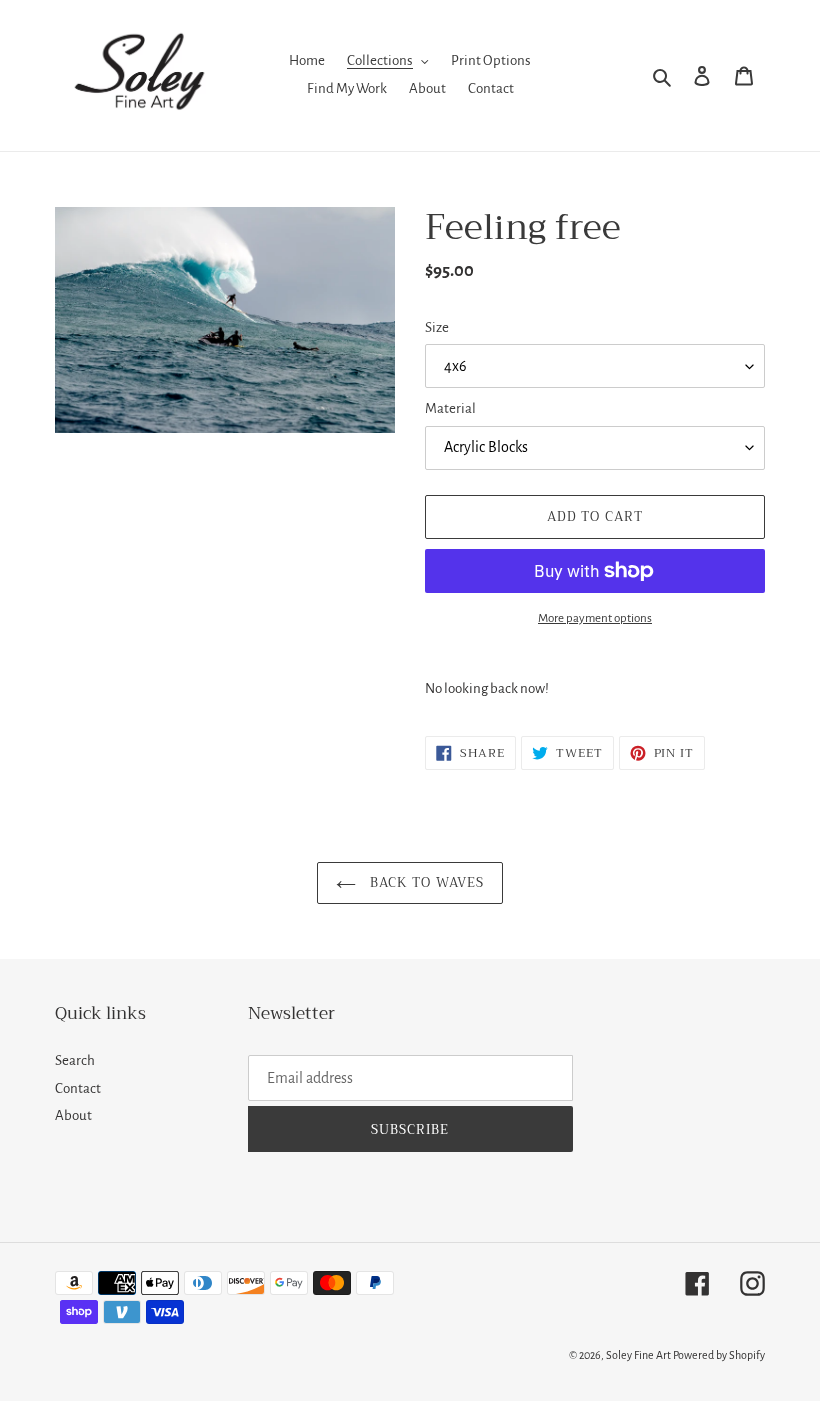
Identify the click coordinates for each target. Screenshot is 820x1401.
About (73, 1115)
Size (437, 327)
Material (450, 408)
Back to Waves (425, 882)
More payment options (595, 618)
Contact (78, 1088)
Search (75, 1060)
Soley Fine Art (638, 1355)
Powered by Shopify (719, 1355)
